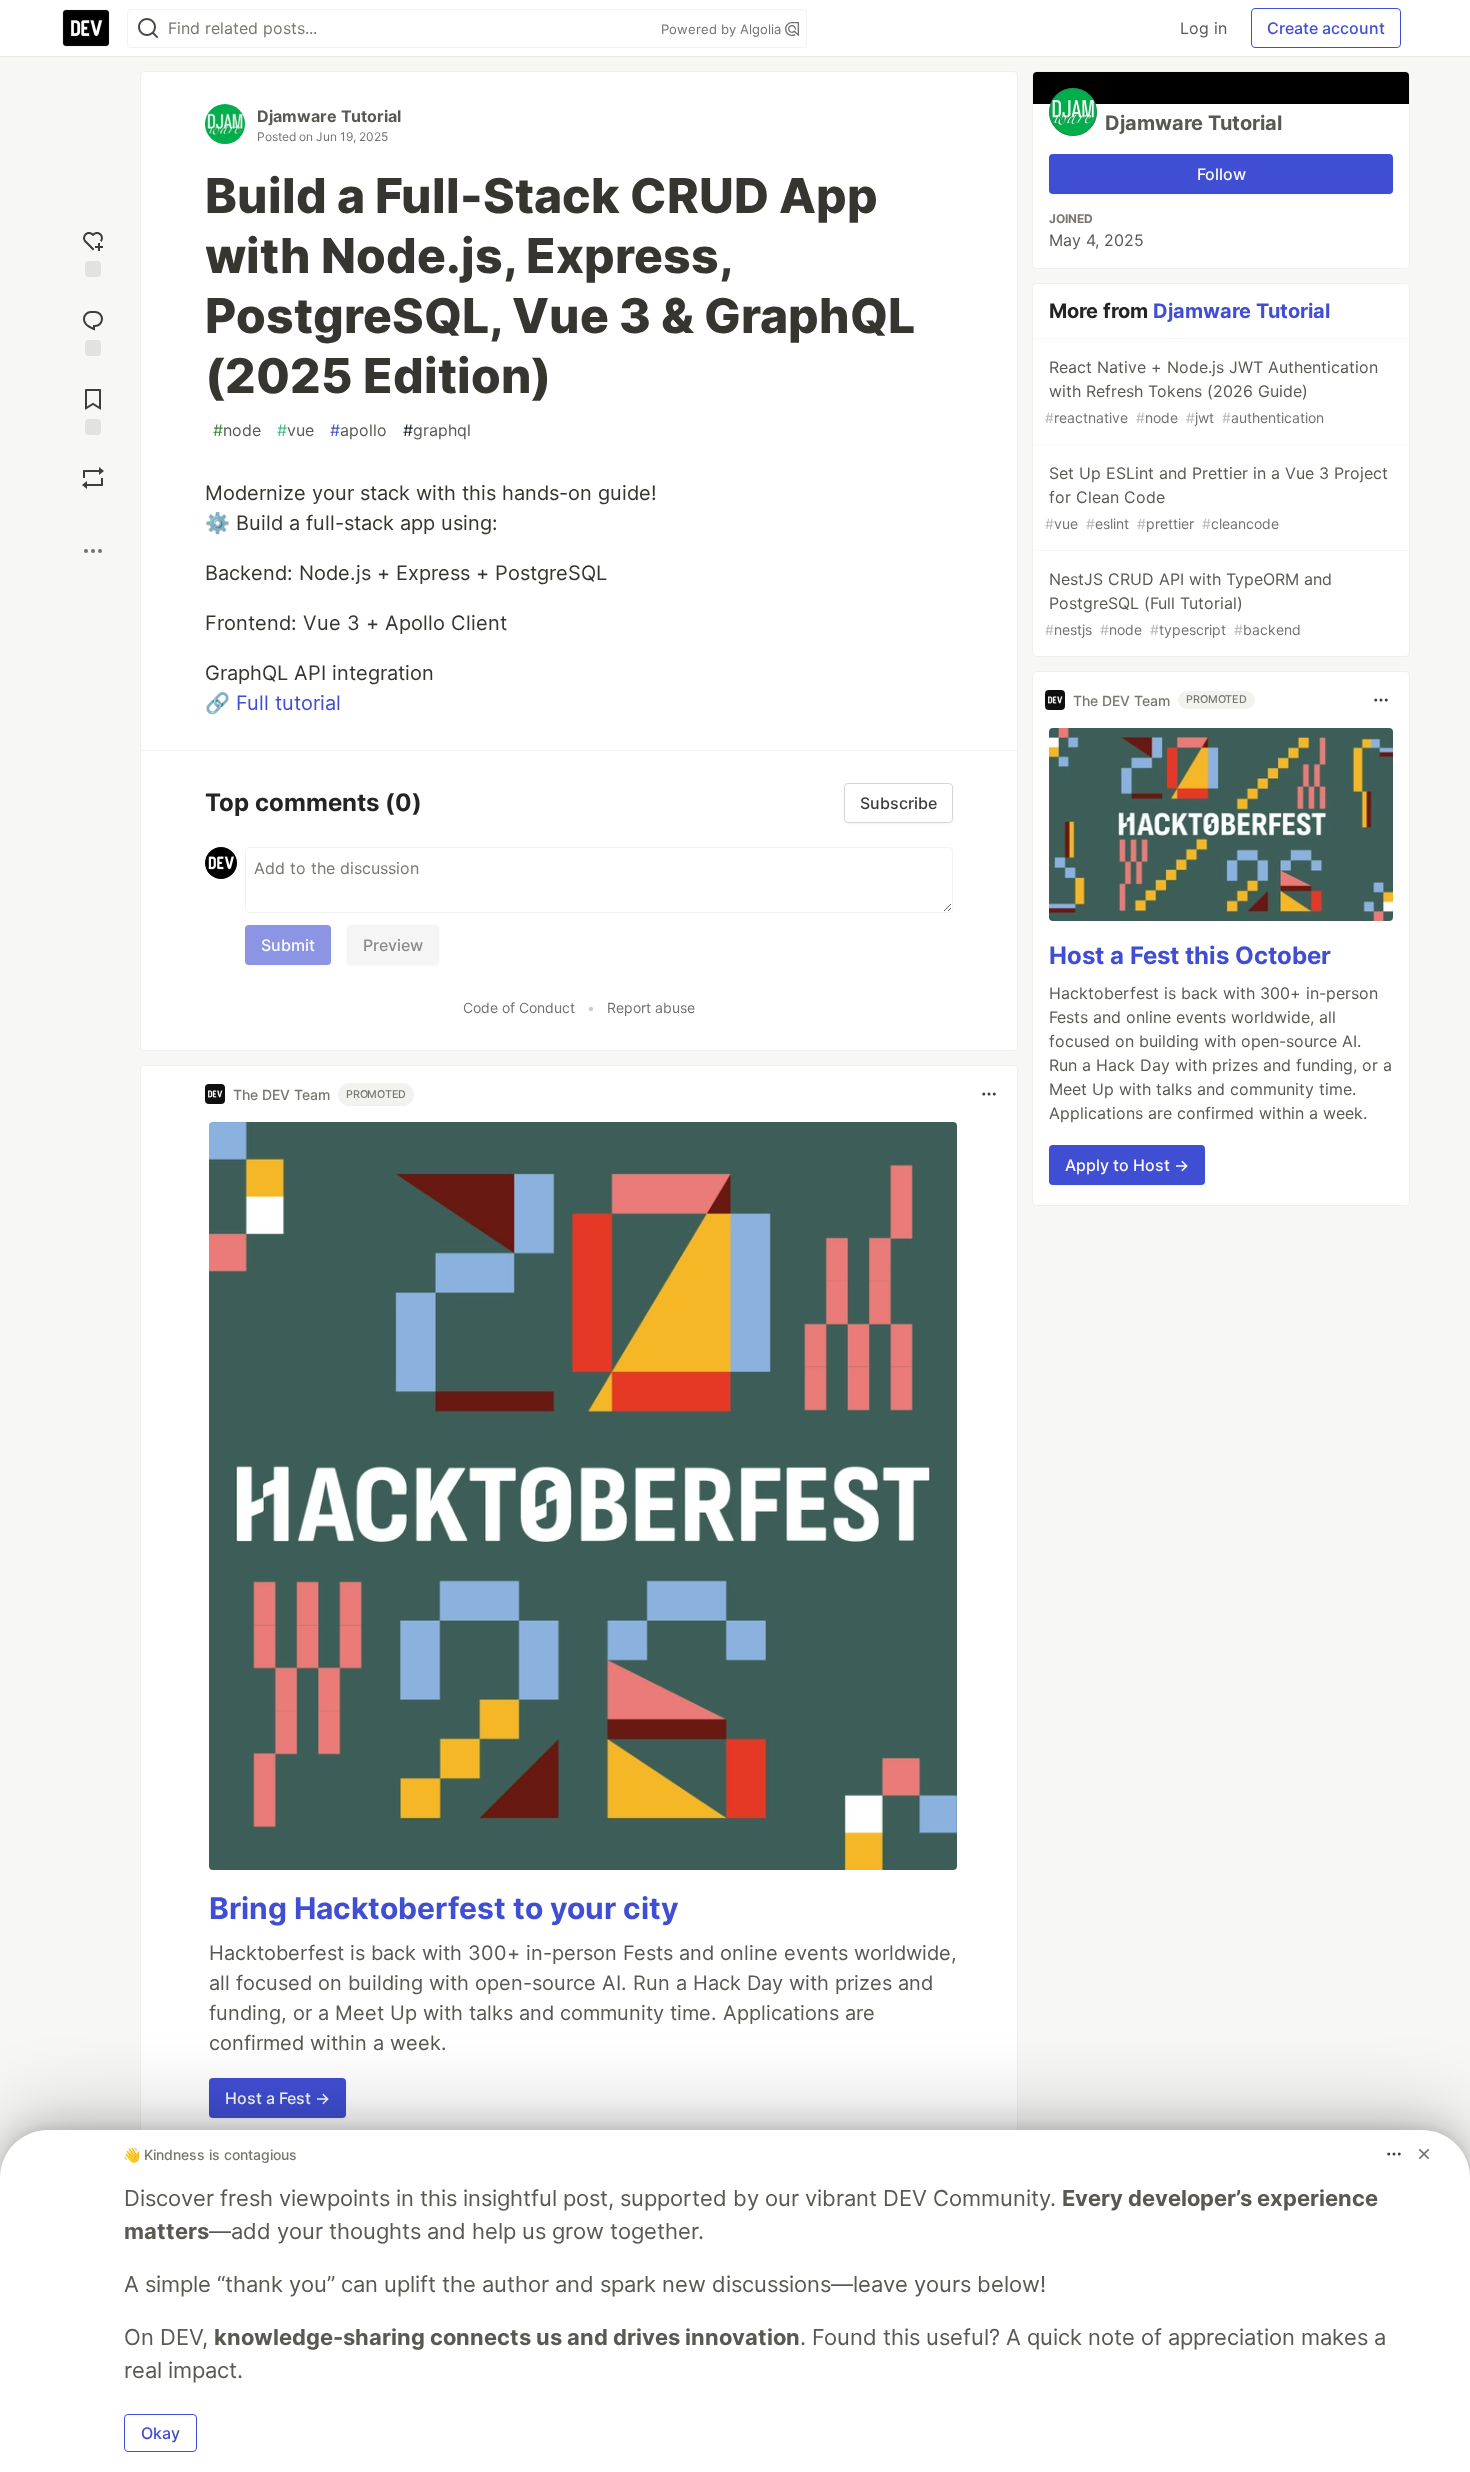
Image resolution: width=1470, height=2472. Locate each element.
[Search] (148, 28)
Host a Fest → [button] (277, 2098)
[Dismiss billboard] (1424, 2154)
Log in (1203, 28)
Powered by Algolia (723, 29)
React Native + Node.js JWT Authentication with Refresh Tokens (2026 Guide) (1211, 391)
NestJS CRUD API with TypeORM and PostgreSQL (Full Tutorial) (1188, 603)
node (237, 430)
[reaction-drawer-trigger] (93, 251)
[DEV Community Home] (86, 28)
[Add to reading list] (93, 409)
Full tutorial (288, 703)
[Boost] (93, 478)
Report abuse (651, 1007)
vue (295, 430)
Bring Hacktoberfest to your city (444, 1908)
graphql (437, 430)
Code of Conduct (519, 1007)
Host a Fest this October (1190, 955)
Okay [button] (160, 2433)
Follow (1221, 174)
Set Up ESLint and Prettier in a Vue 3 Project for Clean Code (1216, 497)
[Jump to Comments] (93, 330)
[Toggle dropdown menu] (989, 1094)
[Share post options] (93, 551)
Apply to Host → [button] (1127, 1165)
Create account (1326, 28)
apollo (358, 430)
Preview (393, 945)
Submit (288, 945)
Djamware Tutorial (329, 116)
